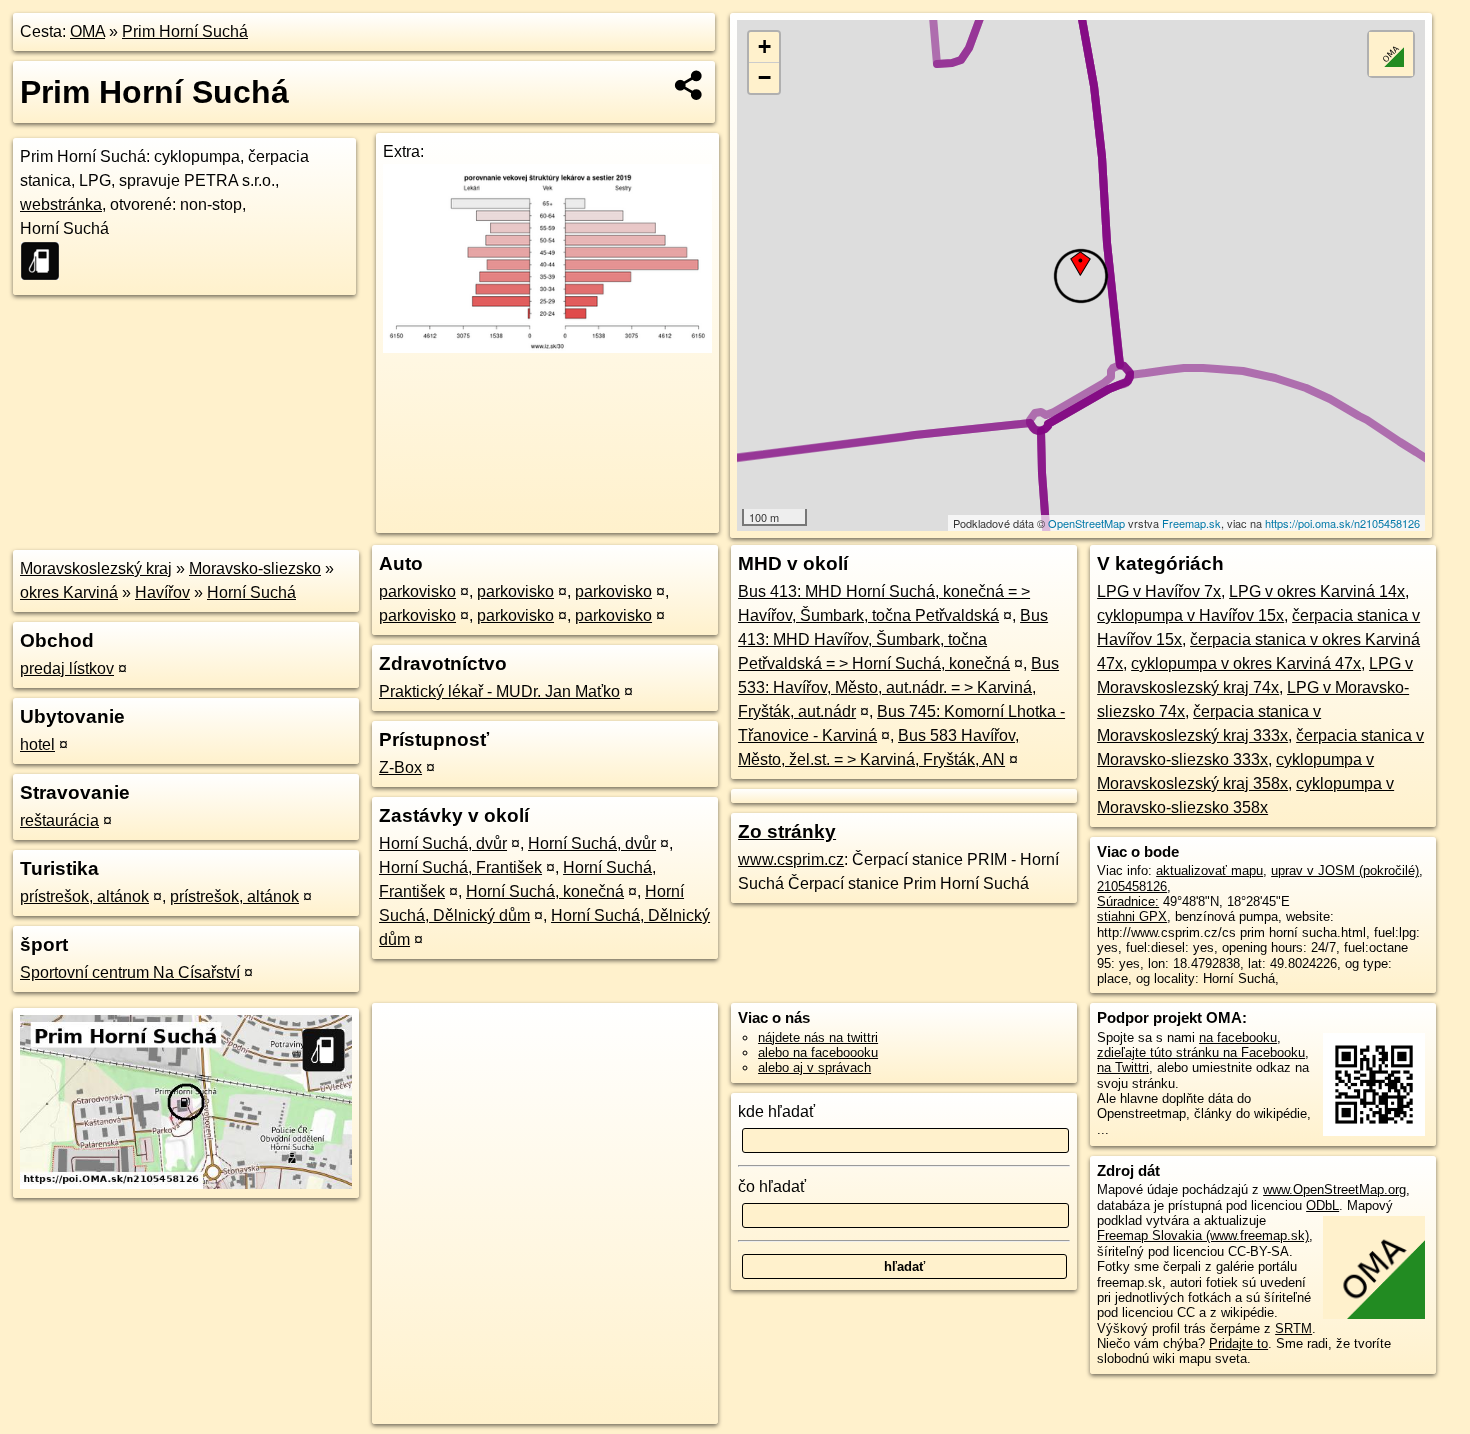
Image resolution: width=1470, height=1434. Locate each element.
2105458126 (1132, 886)
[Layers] (1391, 54)
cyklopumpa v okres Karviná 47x (1246, 663)
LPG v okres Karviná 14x (1317, 591)
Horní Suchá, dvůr (443, 843)
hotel (37, 744)
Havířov (162, 592)
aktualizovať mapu (1209, 870)
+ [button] (764, 46)
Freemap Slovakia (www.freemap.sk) (1203, 1235)
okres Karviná (69, 592)
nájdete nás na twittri (818, 1037)
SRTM (1293, 1328)
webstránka (61, 204)
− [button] (764, 77)
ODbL (1322, 1205)
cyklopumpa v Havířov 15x (1190, 615)
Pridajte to (1238, 1343)
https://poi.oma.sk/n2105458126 (1342, 523)
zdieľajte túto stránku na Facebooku (1201, 1052)
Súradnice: (1128, 901)
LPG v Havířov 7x (1159, 591)
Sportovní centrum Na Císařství (130, 972)
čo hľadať (772, 1186)
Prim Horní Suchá (185, 31)
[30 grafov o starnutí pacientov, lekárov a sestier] (547, 347)
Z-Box (400, 767)
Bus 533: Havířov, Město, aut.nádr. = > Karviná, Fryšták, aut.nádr (898, 687)
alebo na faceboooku (818, 1052)
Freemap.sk (1191, 523)
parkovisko (417, 591)
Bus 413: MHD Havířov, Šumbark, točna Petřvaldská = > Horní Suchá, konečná (893, 639)
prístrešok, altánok (84, 896)
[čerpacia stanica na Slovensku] (46, 261)
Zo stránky (787, 831)
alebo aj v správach (814, 1067)
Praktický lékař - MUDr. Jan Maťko (499, 691)
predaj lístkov (67, 668)
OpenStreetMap (1086, 523)
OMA (87, 31)
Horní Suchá (251, 592)
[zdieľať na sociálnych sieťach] (689, 85)
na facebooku (1238, 1037)
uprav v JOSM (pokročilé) (1345, 870)
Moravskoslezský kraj (96, 568)
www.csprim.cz (791, 859)
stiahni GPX (1132, 916)
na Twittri (1123, 1067)
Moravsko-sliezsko (255, 568)
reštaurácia (59, 820)
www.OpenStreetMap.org (1334, 1189)
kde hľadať (776, 1111)
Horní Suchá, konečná (545, 891)
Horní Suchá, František (460, 867)
